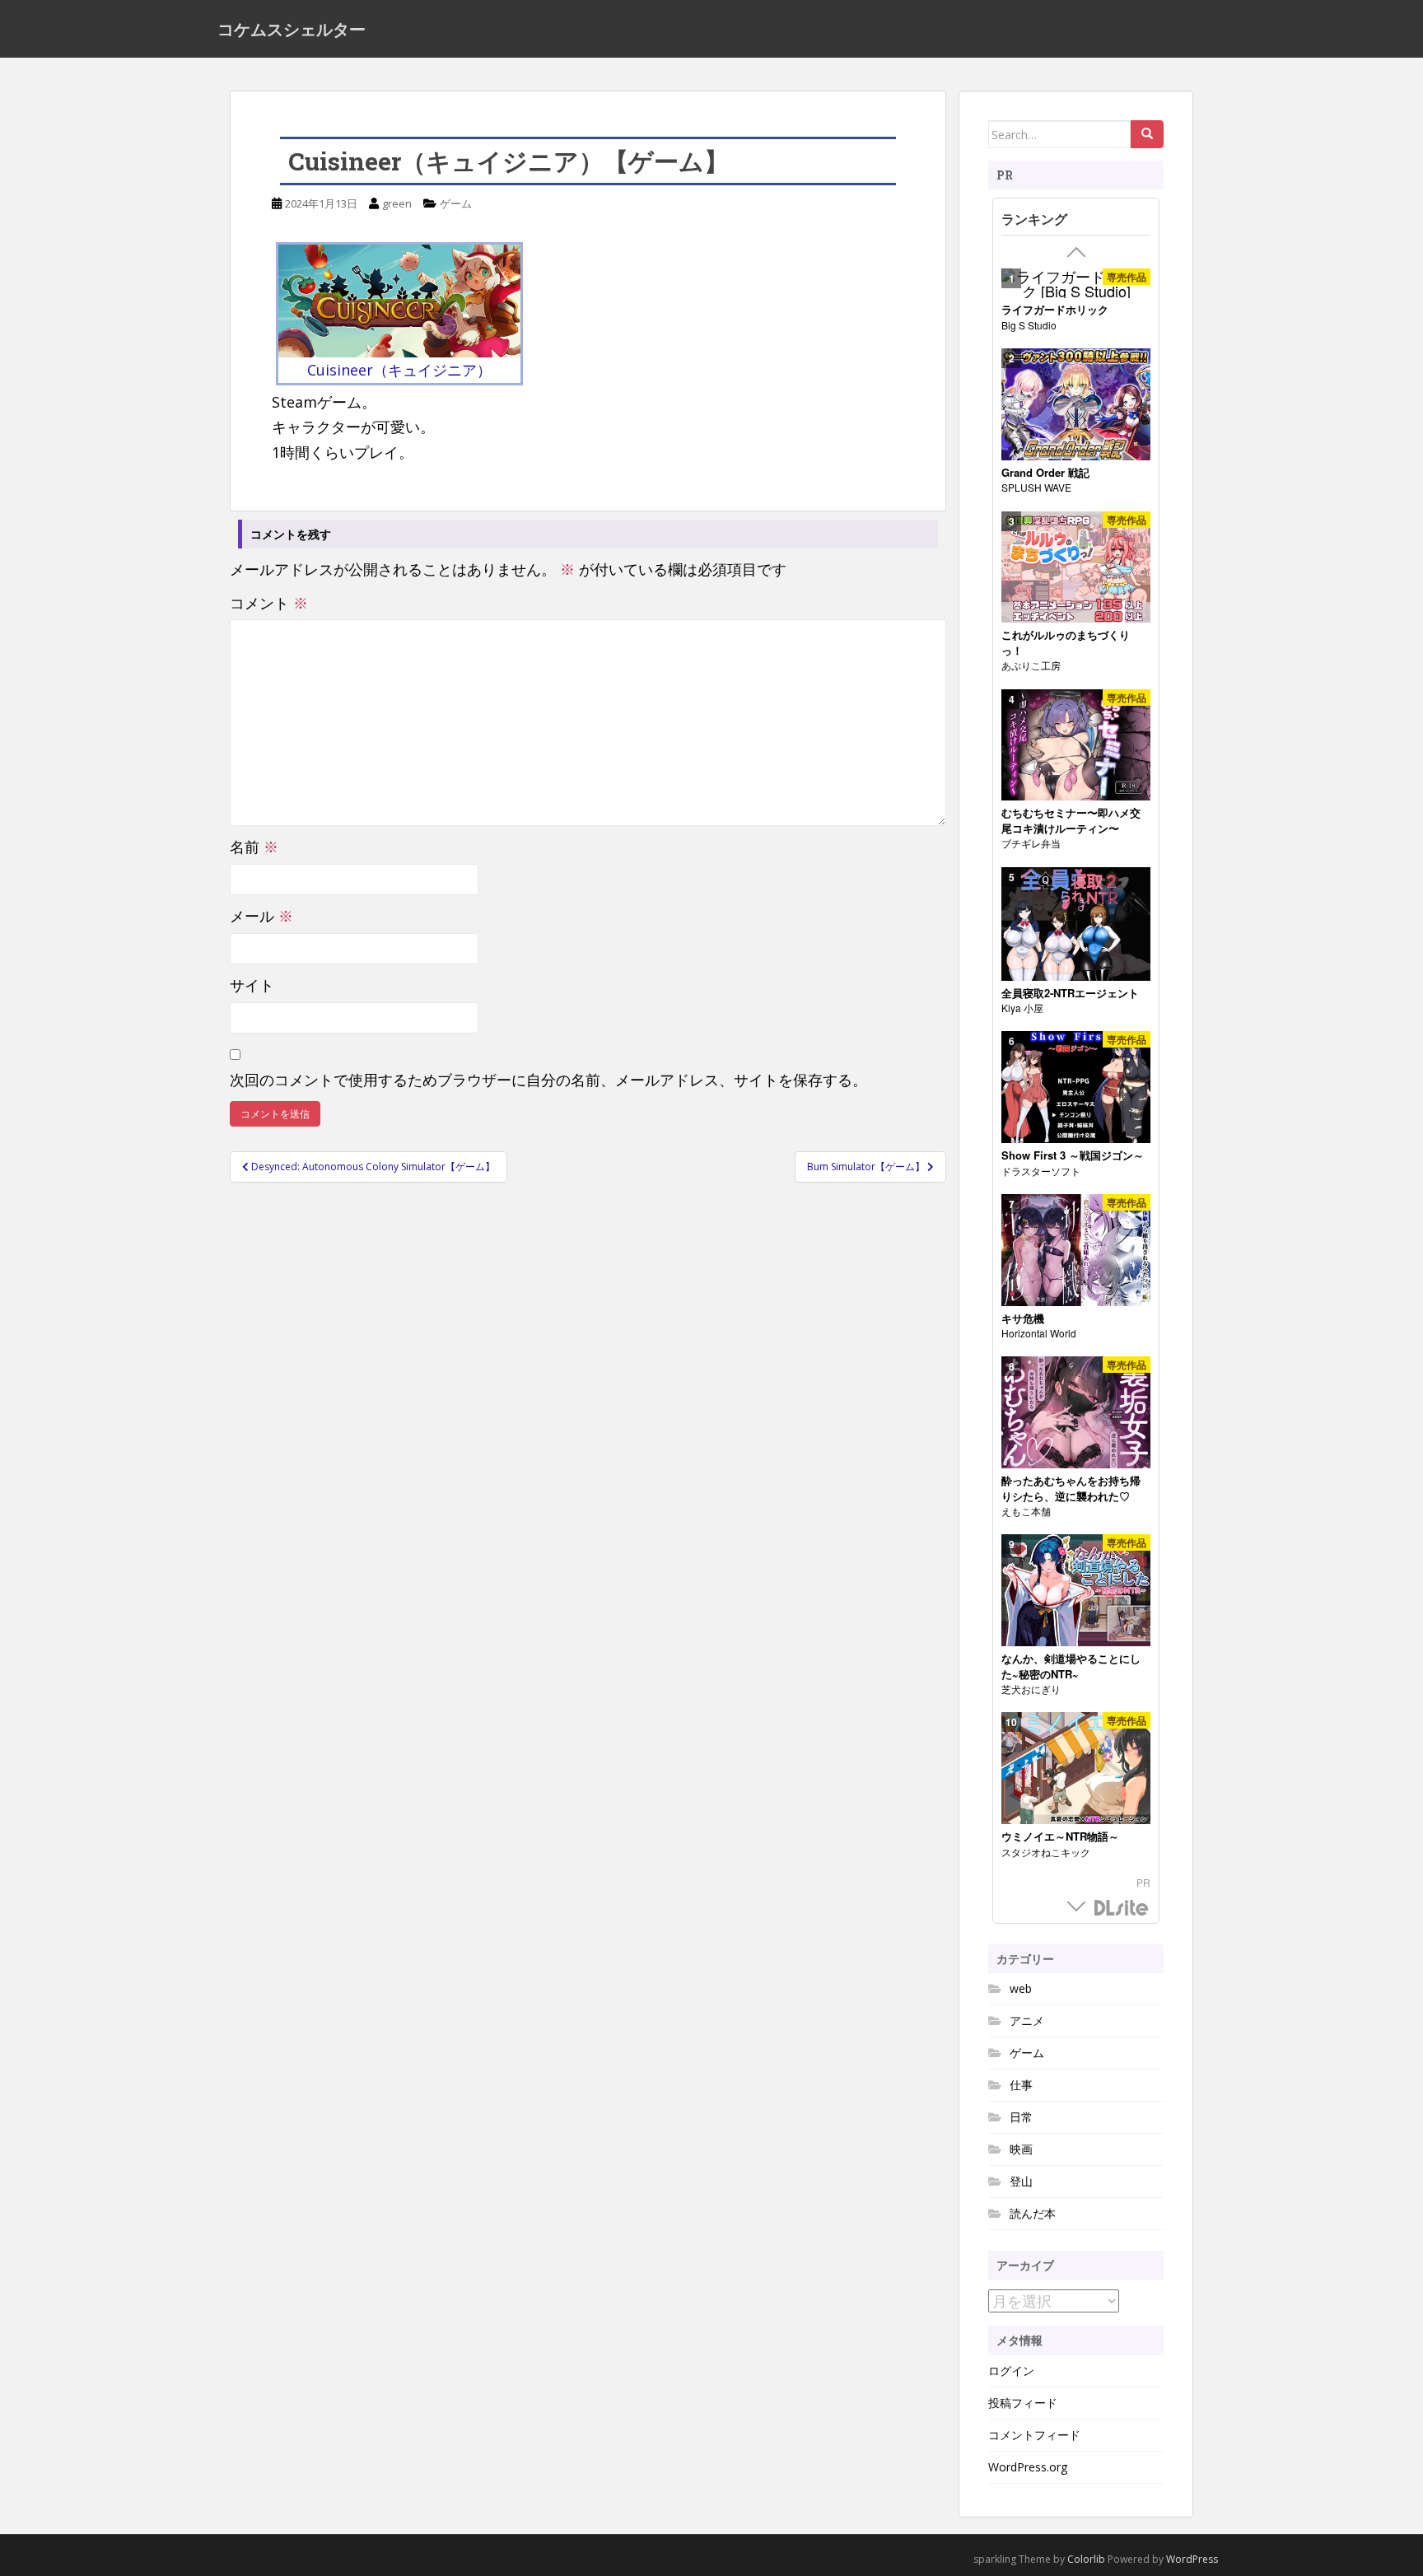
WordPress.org (1028, 2467)
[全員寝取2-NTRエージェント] (1076, 924)
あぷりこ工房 (1031, 665)
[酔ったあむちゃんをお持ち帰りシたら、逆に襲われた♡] (1076, 1413)
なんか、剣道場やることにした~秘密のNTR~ (1071, 1666)
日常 (1021, 2117)
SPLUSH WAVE (1036, 487)
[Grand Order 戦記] (1076, 405)
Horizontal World (1039, 1333)
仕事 (1021, 2085)
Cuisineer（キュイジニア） (399, 370)
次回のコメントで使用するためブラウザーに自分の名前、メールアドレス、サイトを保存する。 (548, 1080)
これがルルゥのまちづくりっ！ (1066, 643)
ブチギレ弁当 (1031, 843)
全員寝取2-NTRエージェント (1070, 993)
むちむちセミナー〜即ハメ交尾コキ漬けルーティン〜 (1071, 821)
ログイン (1011, 2371)
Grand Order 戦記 (1045, 473)
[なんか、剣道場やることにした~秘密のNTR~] (1076, 1591)
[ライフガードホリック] (1076, 283)
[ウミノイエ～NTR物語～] (1076, 1769)
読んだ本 (1033, 2213)
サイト (252, 985)
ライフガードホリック (1055, 310)
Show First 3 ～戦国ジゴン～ (1073, 1155)
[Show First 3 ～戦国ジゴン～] (1076, 1087)
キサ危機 (1023, 1318)
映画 (1021, 2149)
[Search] (1147, 134)
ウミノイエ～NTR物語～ (1060, 1836)
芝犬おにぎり (1031, 1689)
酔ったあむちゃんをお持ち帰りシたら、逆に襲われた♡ (1071, 1489)
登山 (1021, 2181)
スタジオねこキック (1046, 1852)
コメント (269, 603)
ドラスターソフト (1041, 1171)
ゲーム (456, 203)
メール (261, 916)
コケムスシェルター (292, 29)
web (1021, 1988)
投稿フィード (1023, 2403)
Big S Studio (1029, 325)
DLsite (1122, 1909)
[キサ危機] (1076, 1251)
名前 (254, 847)
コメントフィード (1034, 2435)
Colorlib (1086, 2559)
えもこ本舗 (1026, 1511)
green (397, 203)
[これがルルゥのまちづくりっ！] (1076, 568)
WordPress (1192, 2559)
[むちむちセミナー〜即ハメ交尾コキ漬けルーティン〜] (1076, 746)
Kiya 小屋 (1022, 1008)
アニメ (1027, 2021)
